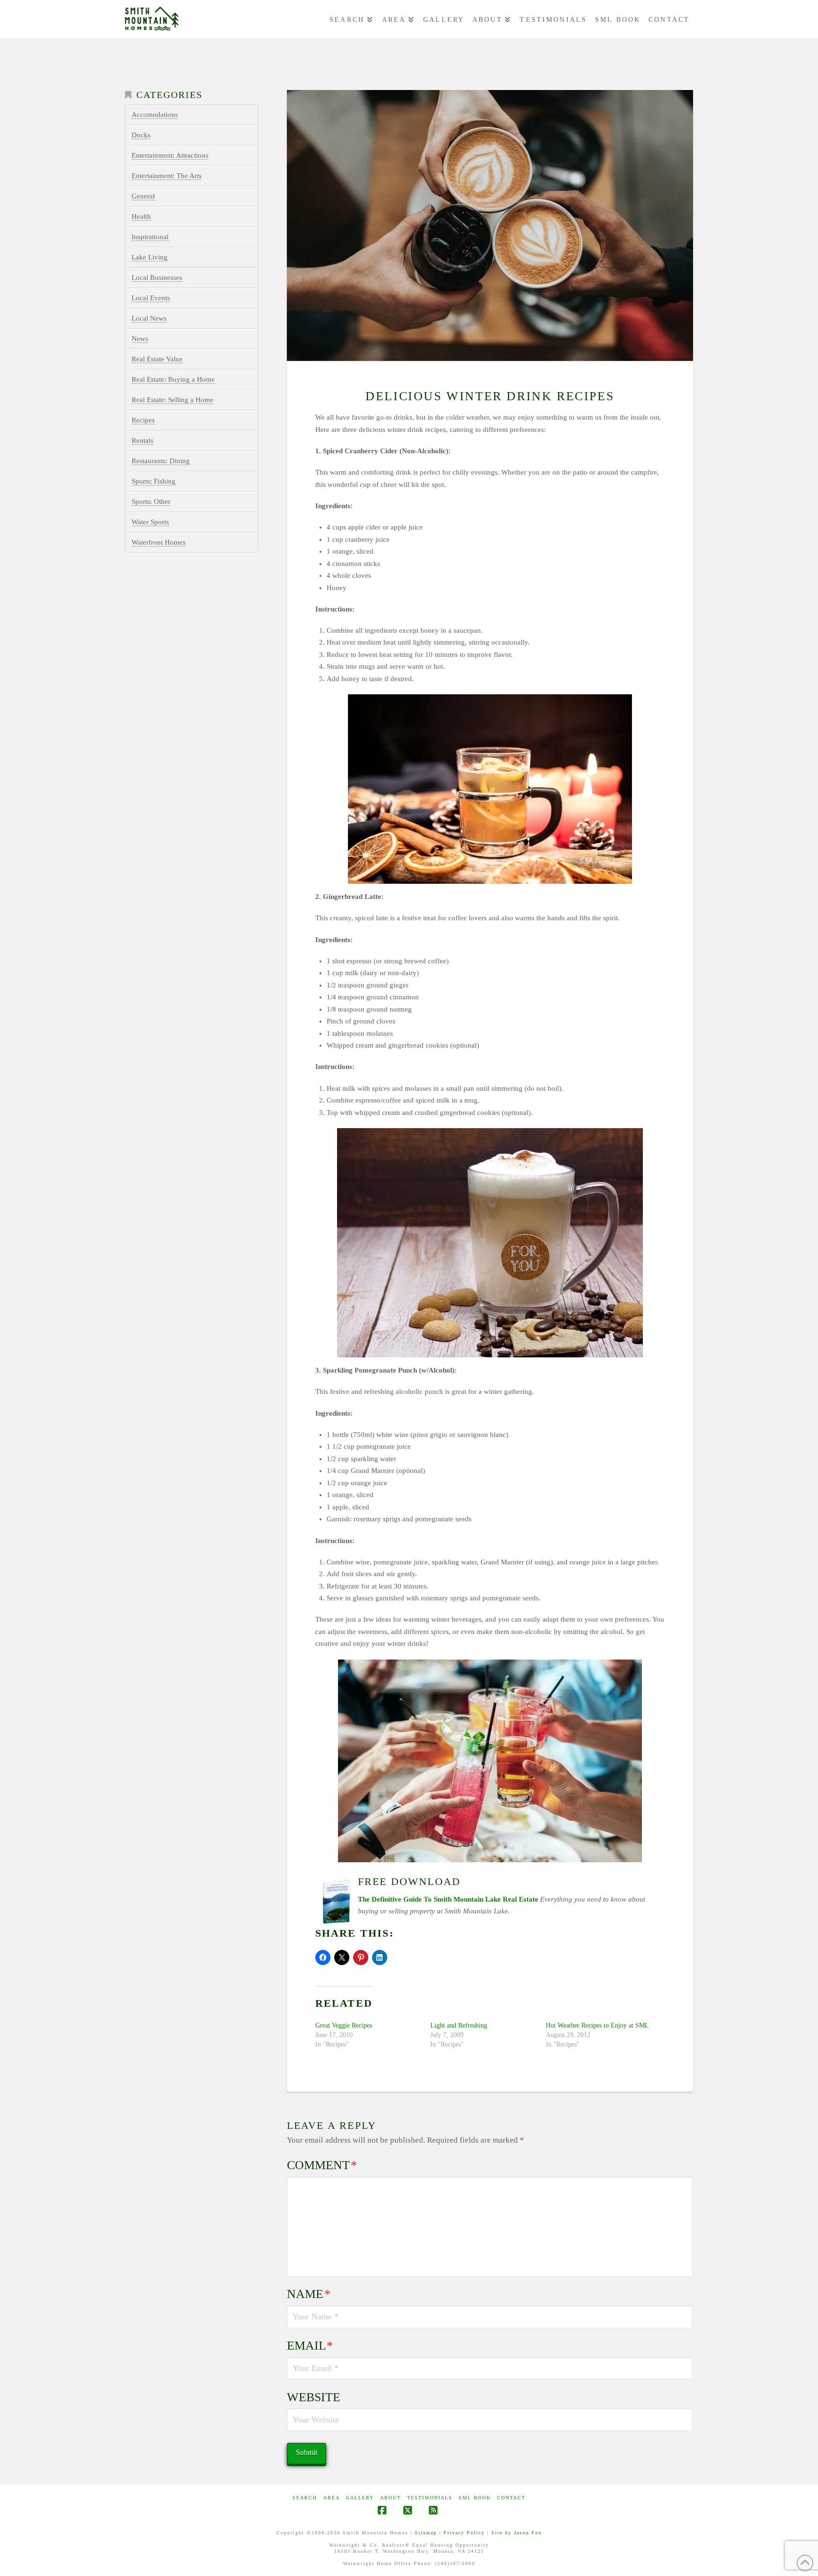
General (143, 196)
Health (141, 216)
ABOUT (391, 2498)
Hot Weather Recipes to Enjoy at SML (597, 2025)
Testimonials (430, 2498)
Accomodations (155, 115)
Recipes (143, 420)
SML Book (475, 2498)
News (140, 339)
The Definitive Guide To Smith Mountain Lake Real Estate (448, 1899)
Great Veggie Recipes (344, 2025)
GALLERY (360, 2498)
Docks (141, 135)
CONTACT (511, 2498)
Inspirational (150, 237)
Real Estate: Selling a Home (173, 400)
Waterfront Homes (159, 542)
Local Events (151, 298)
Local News (149, 318)
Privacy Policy (464, 2533)
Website (314, 2397)
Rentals (142, 440)
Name (309, 2294)
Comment (322, 2165)
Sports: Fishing (154, 481)
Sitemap (426, 2533)
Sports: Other (151, 502)
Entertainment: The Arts (167, 176)
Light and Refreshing (459, 2025)
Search (305, 2498)
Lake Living (150, 257)
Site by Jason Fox (517, 2533)
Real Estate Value (157, 359)
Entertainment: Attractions (170, 155)
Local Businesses (157, 278)
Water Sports (150, 522)
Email (310, 2346)
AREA (332, 2498)
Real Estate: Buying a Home (173, 379)
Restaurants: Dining (161, 461)
